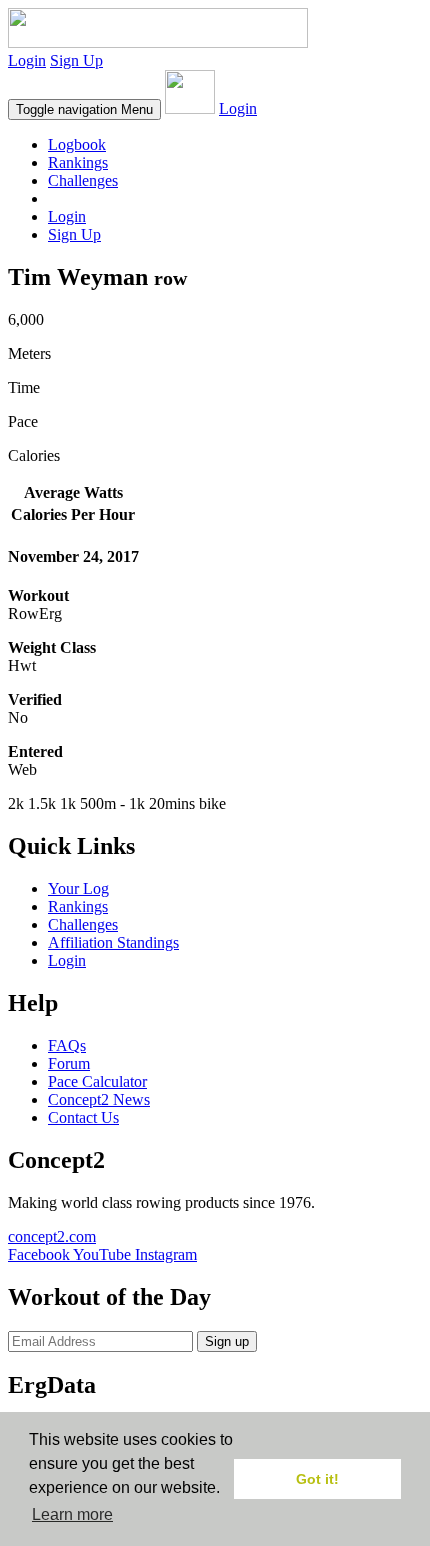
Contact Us (83, 1117)
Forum (69, 1063)
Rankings (78, 162)
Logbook (77, 144)
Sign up (227, 1341)
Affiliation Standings (113, 942)
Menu (84, 109)
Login (27, 60)
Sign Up (76, 60)
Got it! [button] (317, 1479)
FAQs (67, 1045)
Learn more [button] (72, 1514)
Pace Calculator (97, 1081)
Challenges (83, 180)
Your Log (78, 888)
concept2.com (52, 1236)
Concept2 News (99, 1099)
